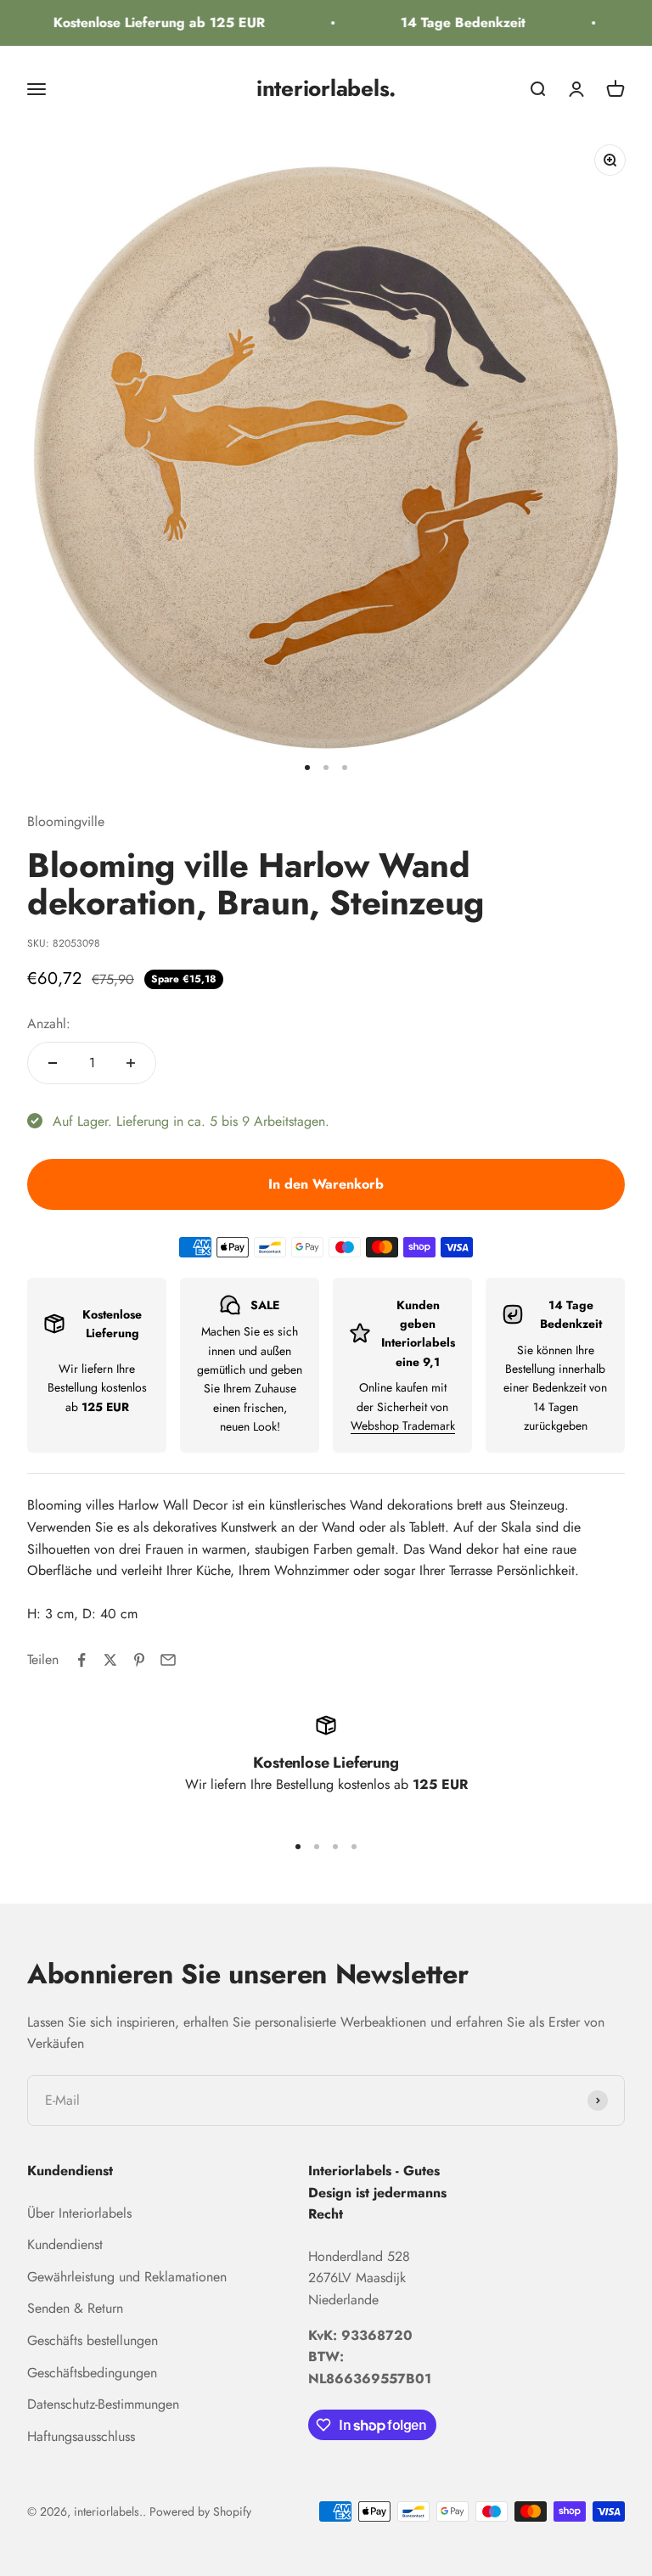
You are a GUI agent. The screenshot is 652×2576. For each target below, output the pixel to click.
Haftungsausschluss (81, 2436)
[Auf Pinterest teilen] (139, 1660)
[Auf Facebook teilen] (81, 1660)
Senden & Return (75, 2308)
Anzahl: (49, 1024)
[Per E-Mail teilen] (168, 1660)
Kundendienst (65, 2244)
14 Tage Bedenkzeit (452, 22)
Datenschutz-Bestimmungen (103, 2404)
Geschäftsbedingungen (92, 2373)
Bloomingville (66, 821)
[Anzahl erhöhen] (131, 1063)
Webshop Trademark (403, 1426)
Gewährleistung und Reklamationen (127, 2277)
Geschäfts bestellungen (93, 2340)
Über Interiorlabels (79, 2213)
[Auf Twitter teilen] (110, 1660)
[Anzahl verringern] (53, 1063)
